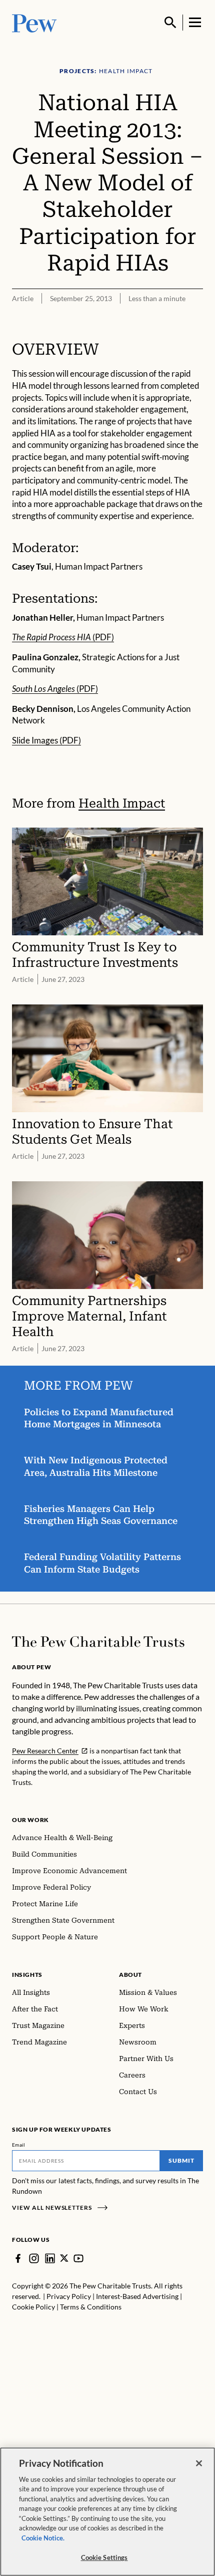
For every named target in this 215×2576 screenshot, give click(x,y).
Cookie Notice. (43, 2538)
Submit (181, 2160)
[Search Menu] (170, 23)
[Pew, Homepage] (34, 22)
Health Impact (122, 803)
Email (19, 2145)
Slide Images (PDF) (46, 740)
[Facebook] (18, 2258)
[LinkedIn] (50, 2258)
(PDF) (63, 637)
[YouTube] (78, 2258)
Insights (27, 1975)
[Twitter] (64, 2258)
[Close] (199, 2463)
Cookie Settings (104, 2557)
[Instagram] (34, 2258)
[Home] (98, 1642)
